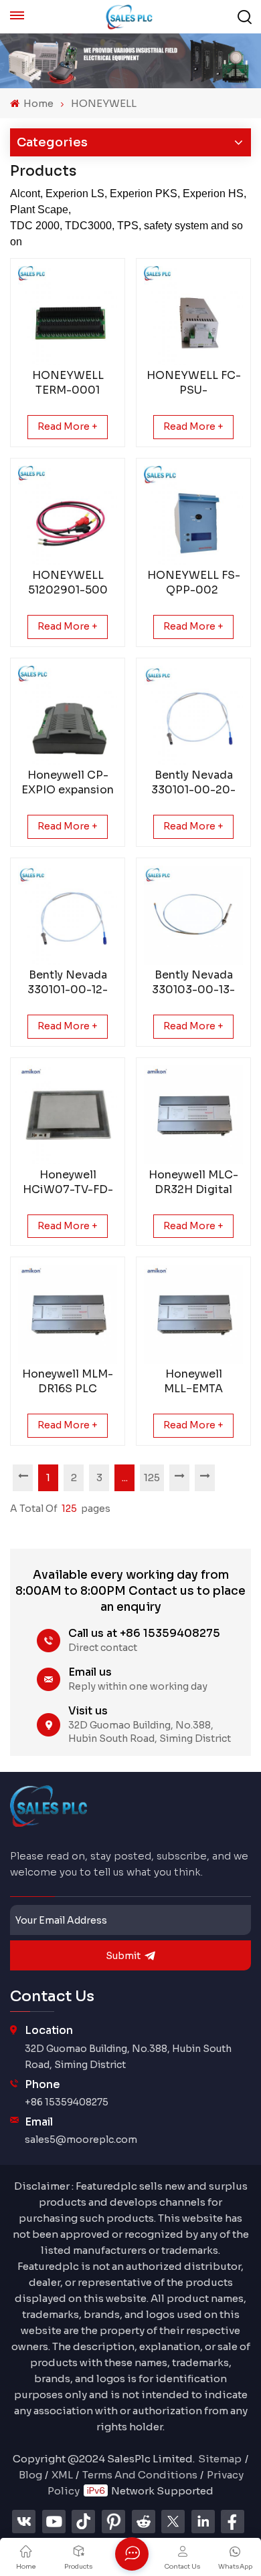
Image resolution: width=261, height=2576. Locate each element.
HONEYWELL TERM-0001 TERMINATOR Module (68, 383)
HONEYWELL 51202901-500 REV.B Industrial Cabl (68, 583)
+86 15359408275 (67, 2102)
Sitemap (220, 2459)
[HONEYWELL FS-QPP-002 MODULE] (193, 515)
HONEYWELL (104, 103)
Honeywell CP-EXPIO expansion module (68, 783)
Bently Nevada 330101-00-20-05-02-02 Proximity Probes (193, 783)
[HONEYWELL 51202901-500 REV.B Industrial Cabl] (68, 515)
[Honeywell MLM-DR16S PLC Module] (68, 1314)
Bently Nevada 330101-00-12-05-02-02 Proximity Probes (68, 983)
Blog (30, 2475)
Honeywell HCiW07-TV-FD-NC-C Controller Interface (68, 1182)
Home (37, 103)
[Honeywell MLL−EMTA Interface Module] (193, 1314)
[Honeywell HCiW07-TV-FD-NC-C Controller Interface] (68, 1115)
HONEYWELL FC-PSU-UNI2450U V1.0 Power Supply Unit (194, 383)
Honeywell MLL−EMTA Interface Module (193, 1382)
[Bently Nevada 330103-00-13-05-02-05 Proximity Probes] (193, 915)
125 (152, 1477)
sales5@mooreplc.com (81, 2140)
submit (123, 1956)
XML (62, 2475)
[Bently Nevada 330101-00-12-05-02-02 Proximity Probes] (68, 915)
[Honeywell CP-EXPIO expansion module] (68, 715)
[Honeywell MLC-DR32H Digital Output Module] (193, 1115)
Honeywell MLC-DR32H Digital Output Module (193, 1182)
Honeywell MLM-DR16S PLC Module (68, 1382)
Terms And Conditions (140, 2475)
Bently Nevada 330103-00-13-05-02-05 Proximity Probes (193, 983)
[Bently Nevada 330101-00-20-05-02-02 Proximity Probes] (193, 715)
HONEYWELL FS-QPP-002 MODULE (194, 583)
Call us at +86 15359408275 (144, 1633)
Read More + (68, 426)
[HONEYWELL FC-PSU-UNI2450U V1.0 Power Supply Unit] (193, 315)
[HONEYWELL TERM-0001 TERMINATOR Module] (68, 315)
